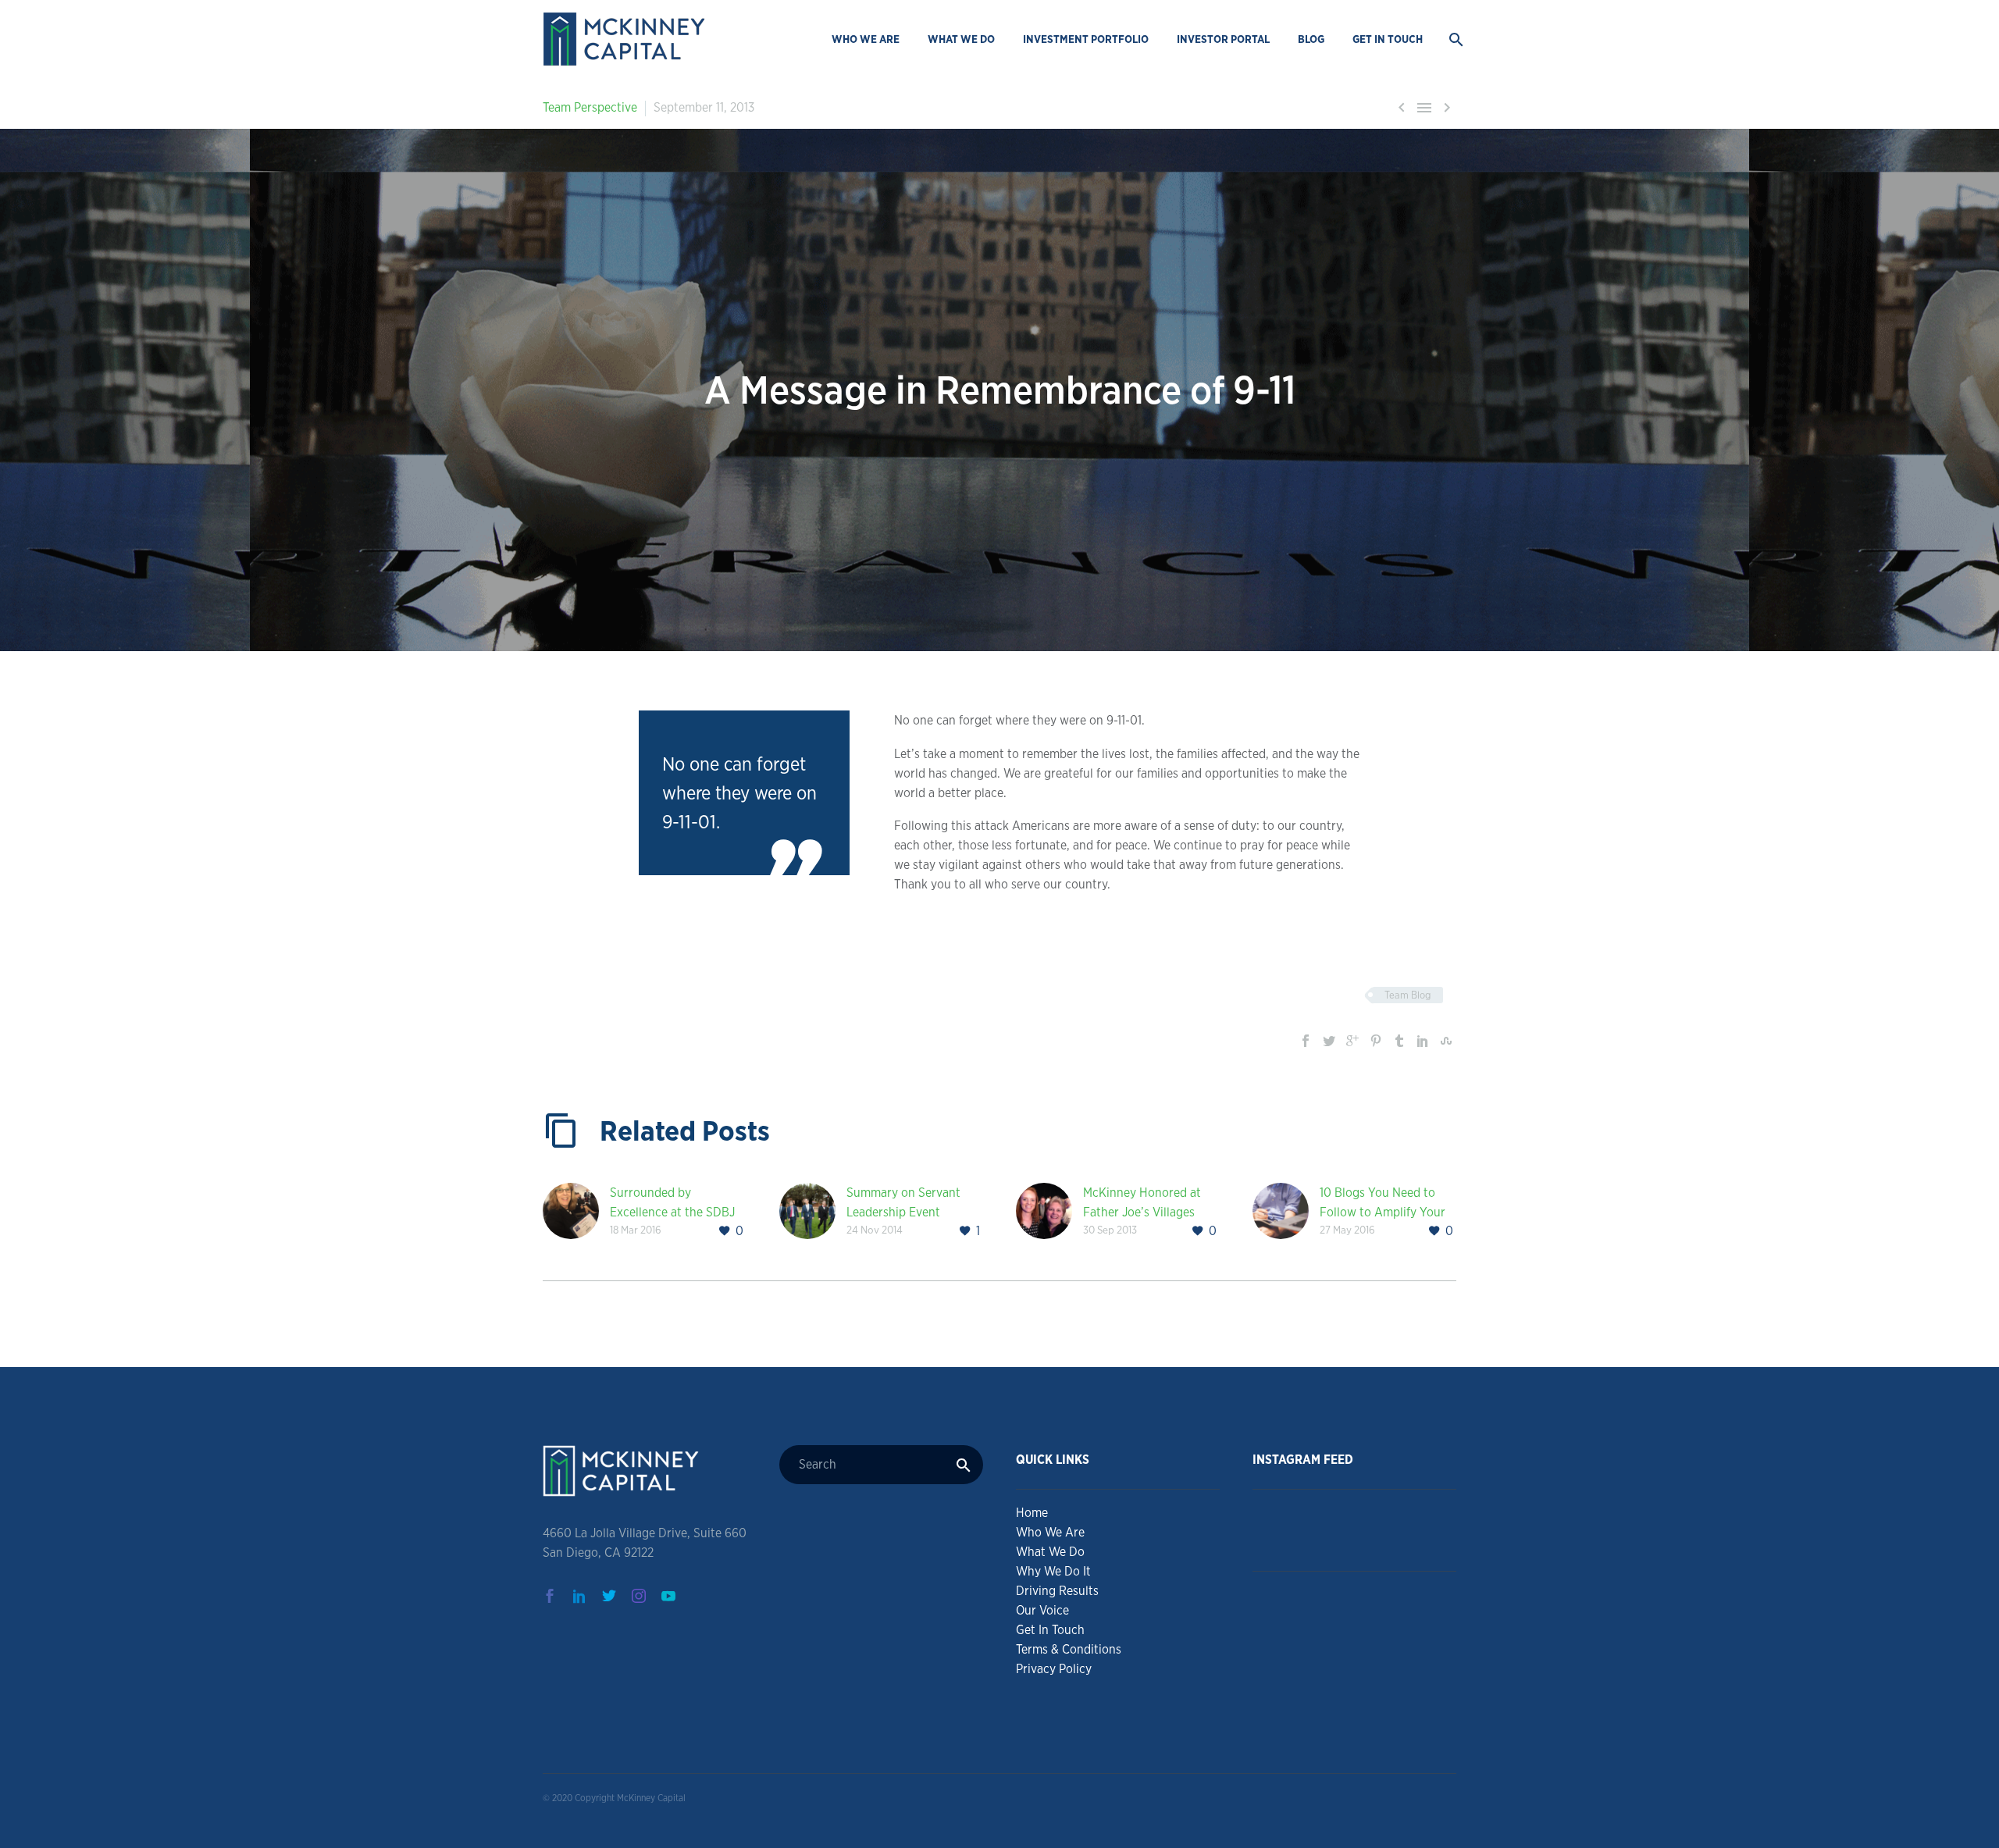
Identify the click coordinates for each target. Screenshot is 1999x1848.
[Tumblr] (1399, 1041)
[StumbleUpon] (1446, 1041)
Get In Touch (1050, 1630)
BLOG (1311, 39)
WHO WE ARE (866, 39)
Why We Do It (1053, 1571)
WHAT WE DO (961, 39)
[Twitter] (1329, 1041)
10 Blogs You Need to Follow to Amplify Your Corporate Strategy (1383, 1212)
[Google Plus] (1352, 1041)
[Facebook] (1306, 1041)
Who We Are (1050, 1532)
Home (1032, 1513)
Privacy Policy (1054, 1669)
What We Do (1050, 1552)
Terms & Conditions (1069, 1649)
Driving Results (1057, 1591)
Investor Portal (1223, 39)
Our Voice (1042, 1610)
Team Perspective (590, 107)
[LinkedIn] (1423, 1041)
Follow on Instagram (1365, 1543)
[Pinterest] (1376, 1041)
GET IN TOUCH (1388, 39)
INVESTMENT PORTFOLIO (1086, 39)
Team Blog (1407, 995)
